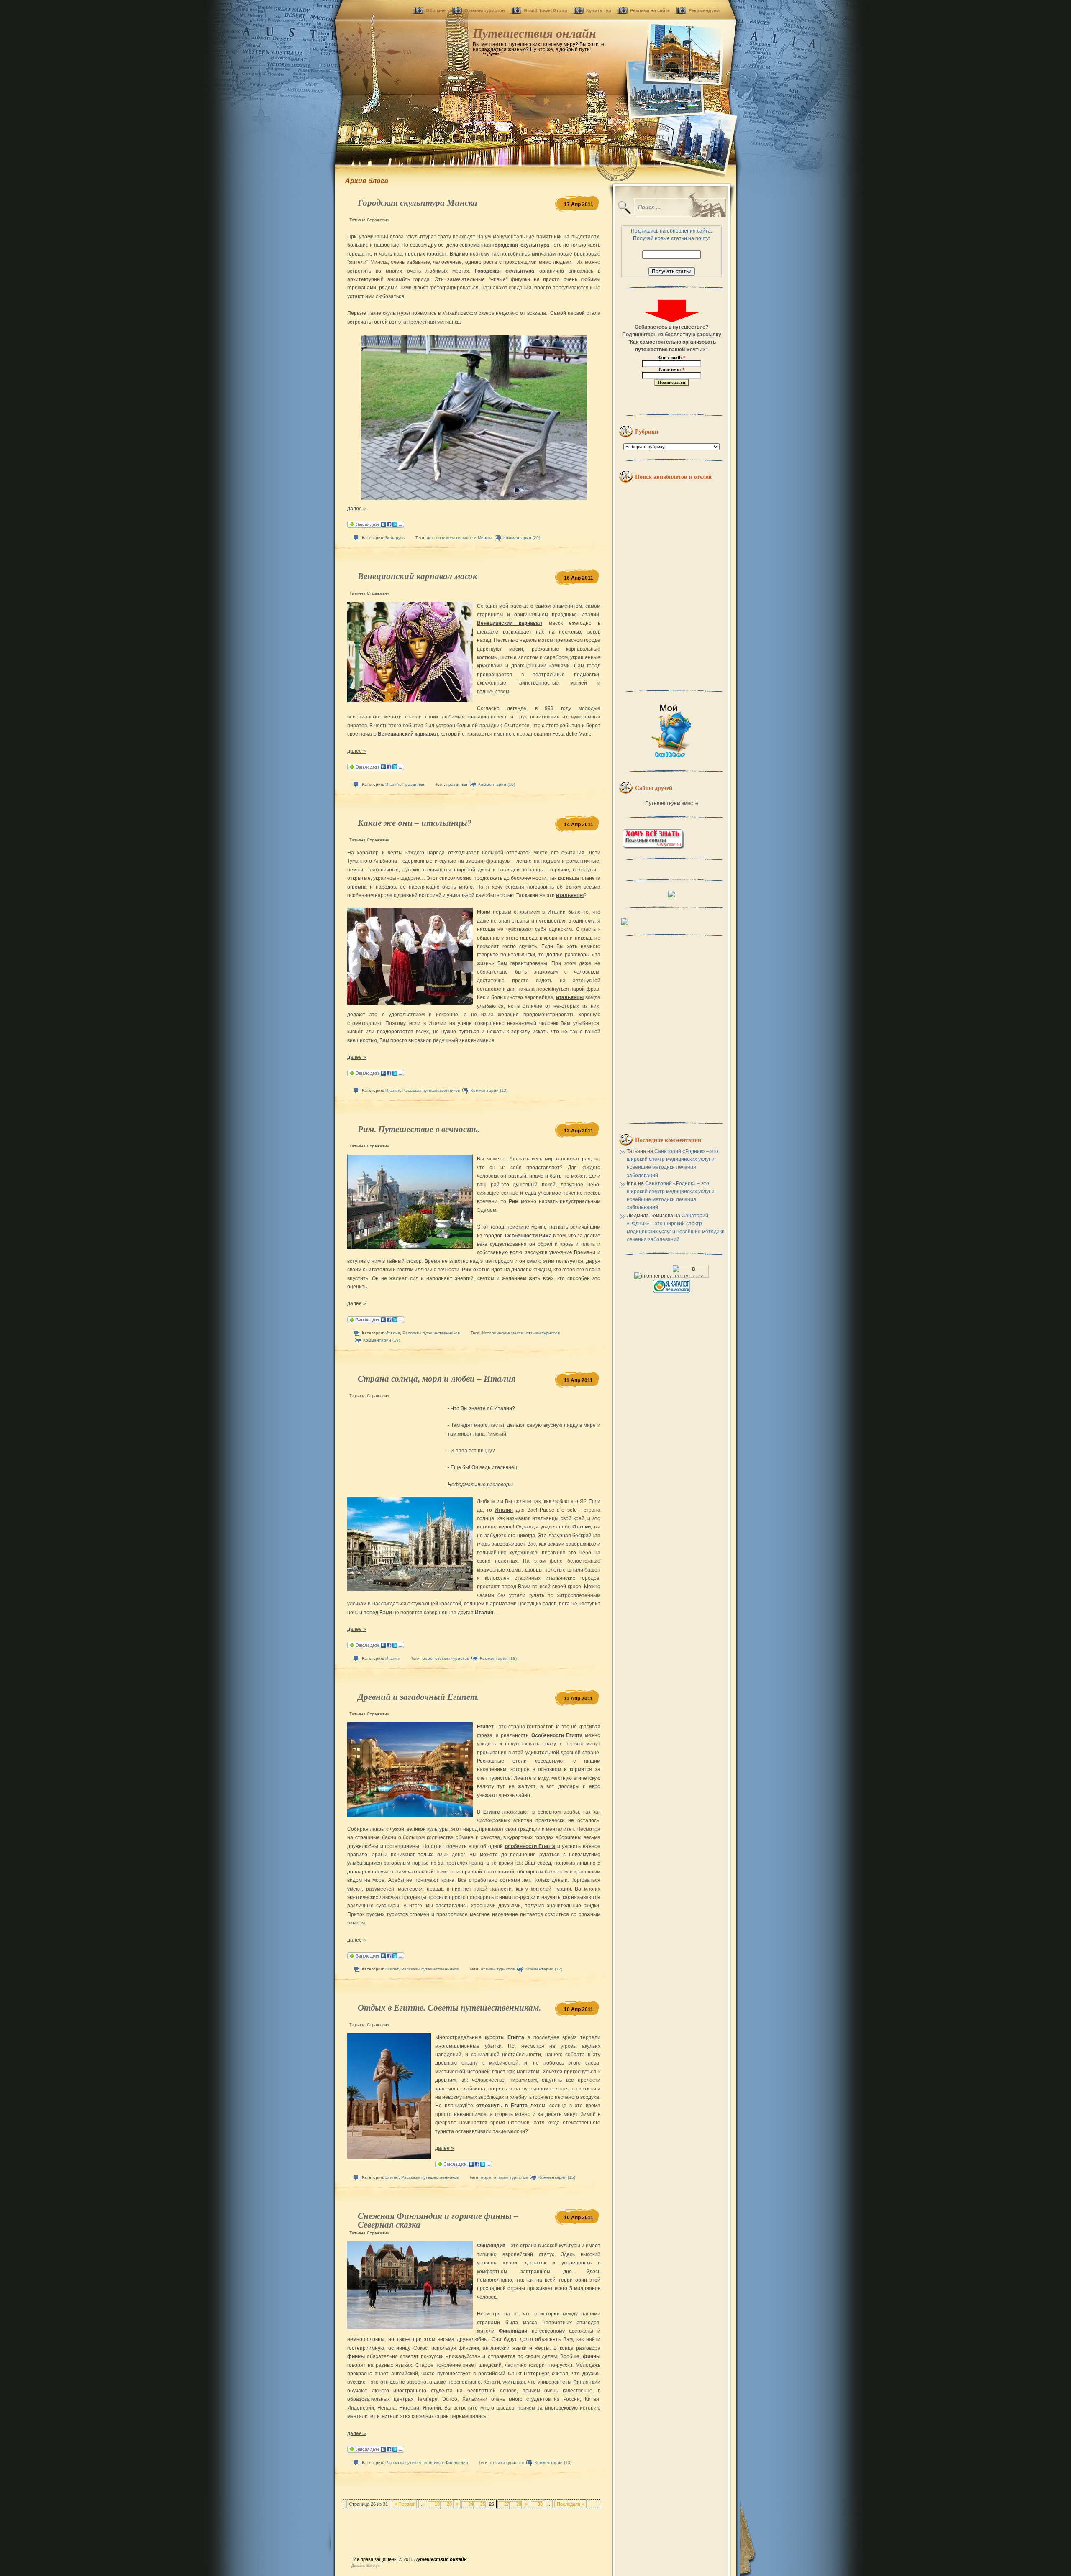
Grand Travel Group (546, 10)
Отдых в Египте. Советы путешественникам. (449, 2008)
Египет (392, 1969)
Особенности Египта (557, 1735)
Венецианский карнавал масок (418, 576)
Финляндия (456, 2462)
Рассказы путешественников (431, 1090)
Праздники (413, 784)
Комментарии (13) (553, 2462)
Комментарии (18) (498, 1658)
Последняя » (570, 2504)
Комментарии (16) (497, 784)
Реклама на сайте (650, 10)
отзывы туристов (543, 1333)
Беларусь (395, 538)
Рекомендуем (704, 10)
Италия (393, 784)
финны (356, 2356)
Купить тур (599, 10)
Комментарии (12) (489, 1090)
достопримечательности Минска (460, 538)
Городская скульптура (505, 271)
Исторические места (503, 1333)
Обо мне (436, 10)
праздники (457, 784)
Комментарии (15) (557, 2177)
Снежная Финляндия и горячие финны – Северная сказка (438, 2220)
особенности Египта (530, 1846)
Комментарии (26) (522, 538)
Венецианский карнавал (510, 623)
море (427, 1658)
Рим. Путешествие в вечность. (419, 1129)
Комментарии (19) (382, 1340)
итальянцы (570, 895)
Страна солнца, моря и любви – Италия (437, 1379)
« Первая (404, 2504)
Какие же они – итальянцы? (415, 823)
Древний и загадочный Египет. (418, 1697)
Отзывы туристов (485, 10)
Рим (514, 1201)
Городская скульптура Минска (418, 203)
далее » (357, 509)
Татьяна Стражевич (369, 220)
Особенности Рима (528, 1236)
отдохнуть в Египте (502, 2106)
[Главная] (535, 84)
